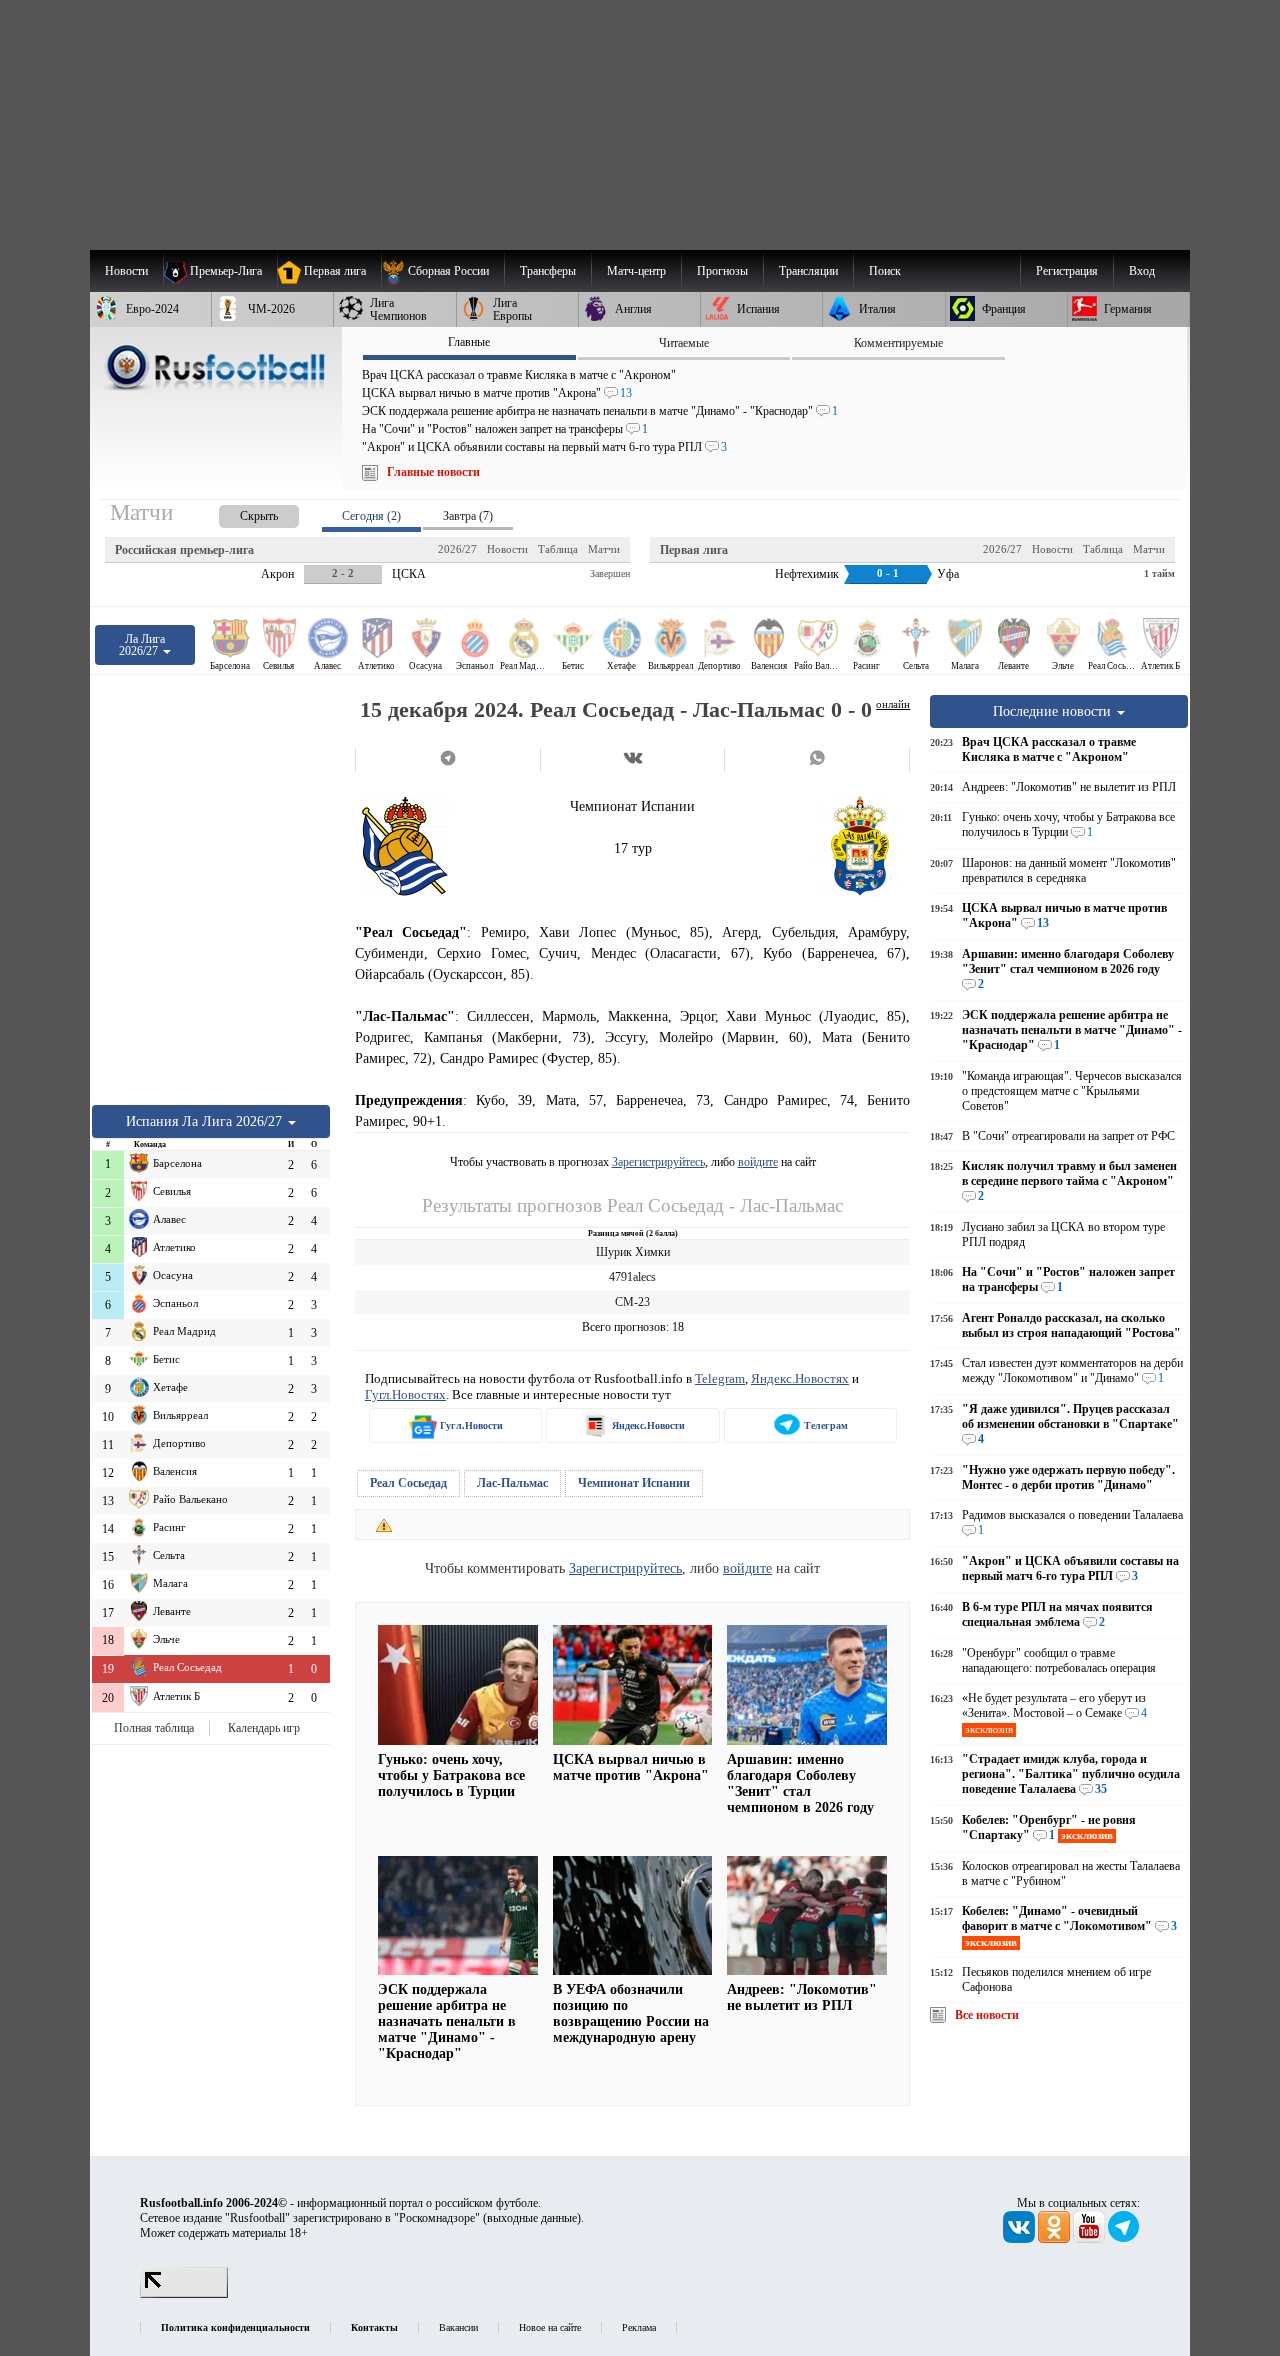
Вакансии (458, 2327)
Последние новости (1054, 711)
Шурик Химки (633, 1252)
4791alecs (632, 1277)
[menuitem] (442, 271)
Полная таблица (154, 1728)
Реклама (639, 2327)
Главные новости (433, 472)
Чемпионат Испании (634, 1483)
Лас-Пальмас (512, 1483)
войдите (758, 1162)
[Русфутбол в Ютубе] (1090, 2239)
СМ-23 (632, 1302)
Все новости (987, 2015)
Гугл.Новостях (405, 1394)
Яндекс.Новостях (800, 1378)
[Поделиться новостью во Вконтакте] (632, 760)
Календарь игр (264, 1728)
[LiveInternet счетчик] (184, 2294)
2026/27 (457, 549)
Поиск (885, 271)
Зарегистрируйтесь (658, 1162)
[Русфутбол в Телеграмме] (1124, 2239)
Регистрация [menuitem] (1067, 271)
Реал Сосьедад (408, 1483)
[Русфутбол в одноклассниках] (1055, 2239)
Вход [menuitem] (1142, 271)
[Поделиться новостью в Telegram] (447, 760)
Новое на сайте (550, 2327)
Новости (507, 549)
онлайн (893, 704)
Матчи (604, 549)
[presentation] (239, 512)
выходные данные (532, 2218)
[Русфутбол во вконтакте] (1020, 2239)
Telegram (720, 1378)
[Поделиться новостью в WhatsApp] (817, 760)
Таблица (558, 549)
